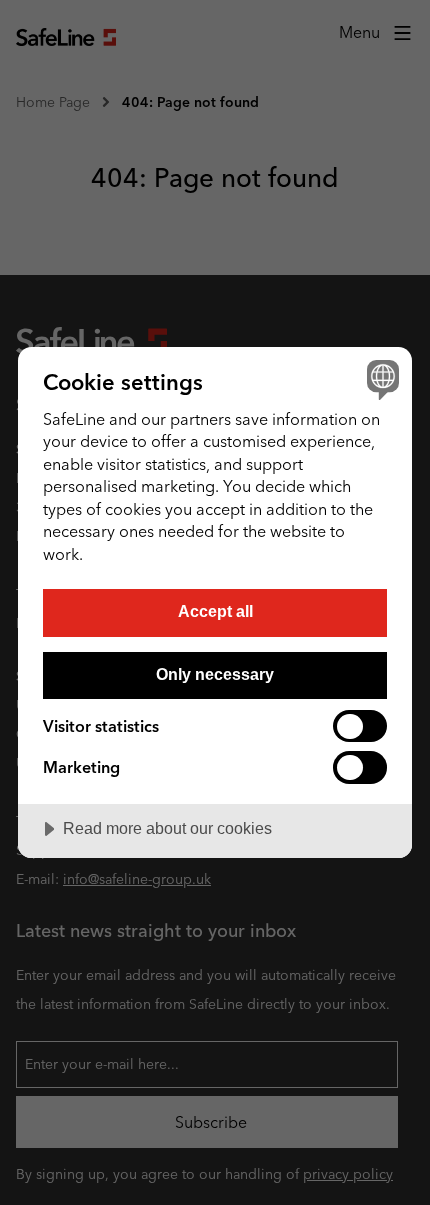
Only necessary (215, 674)
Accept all (215, 611)
